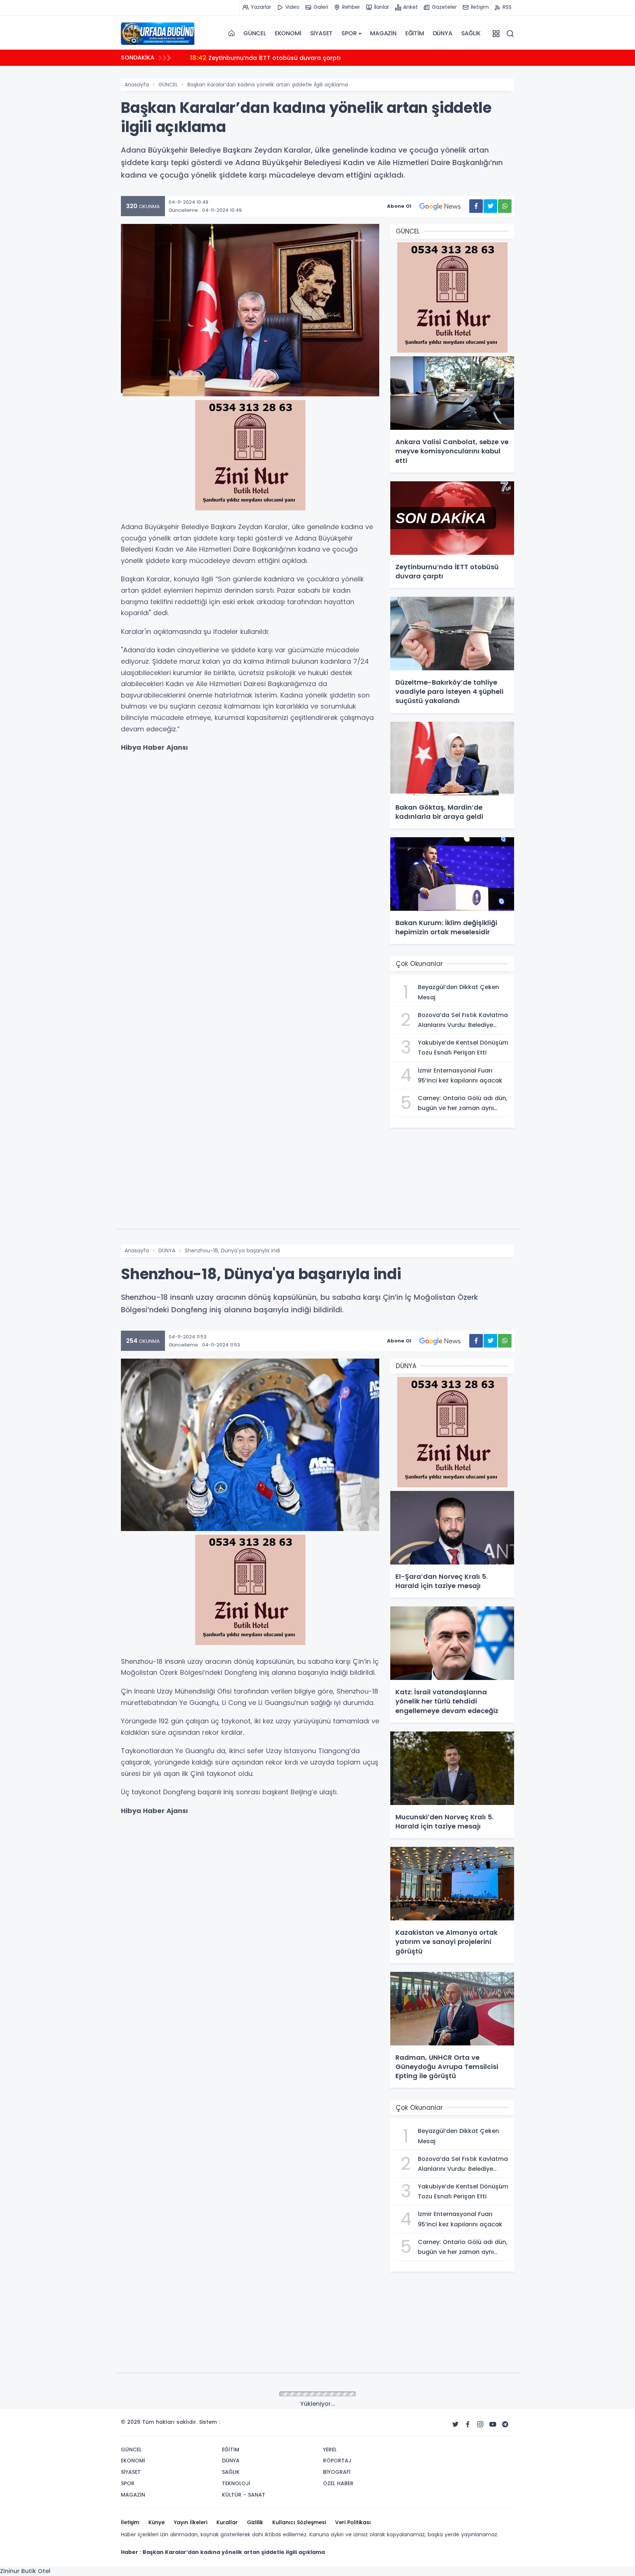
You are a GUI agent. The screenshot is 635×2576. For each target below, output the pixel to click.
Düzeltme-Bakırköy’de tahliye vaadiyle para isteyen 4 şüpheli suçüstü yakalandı (320, 58)
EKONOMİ (288, 33)
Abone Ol (399, 206)
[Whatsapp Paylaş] (505, 206)
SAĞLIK (471, 33)
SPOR (349, 33)
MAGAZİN (383, 33)
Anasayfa (137, 85)
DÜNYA (443, 33)
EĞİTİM (415, 33)
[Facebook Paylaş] (476, 206)
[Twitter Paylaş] (490, 206)
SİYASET (322, 33)
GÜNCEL (255, 33)
